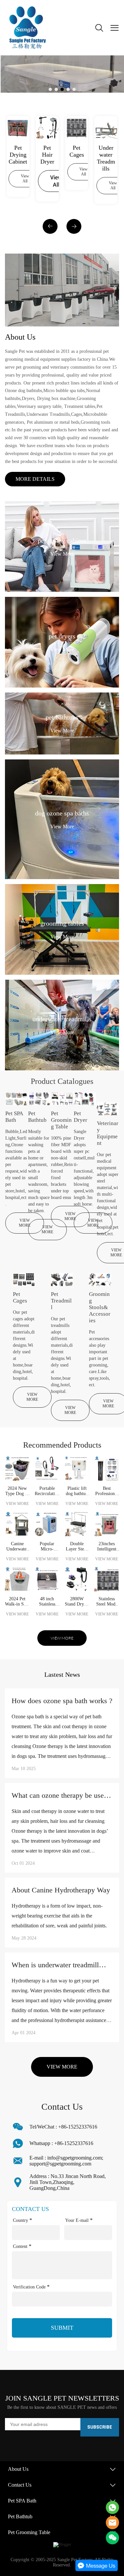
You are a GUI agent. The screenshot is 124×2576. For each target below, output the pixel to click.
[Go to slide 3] (62, 89)
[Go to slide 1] (50, 89)
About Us (18, 2469)
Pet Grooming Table (29, 2532)
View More (62, 553)
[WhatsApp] (112, 2507)
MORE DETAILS (35, 479)
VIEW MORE (25, 1223)
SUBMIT (62, 2328)
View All (25, 179)
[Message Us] (97, 2570)
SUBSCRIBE (100, 2427)
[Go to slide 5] (74, 89)
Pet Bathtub (20, 2516)
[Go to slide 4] (68, 89)
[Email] (112, 2523)
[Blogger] (62, 2545)
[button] (50, 226)
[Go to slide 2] (56, 89)
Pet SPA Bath (22, 2501)
